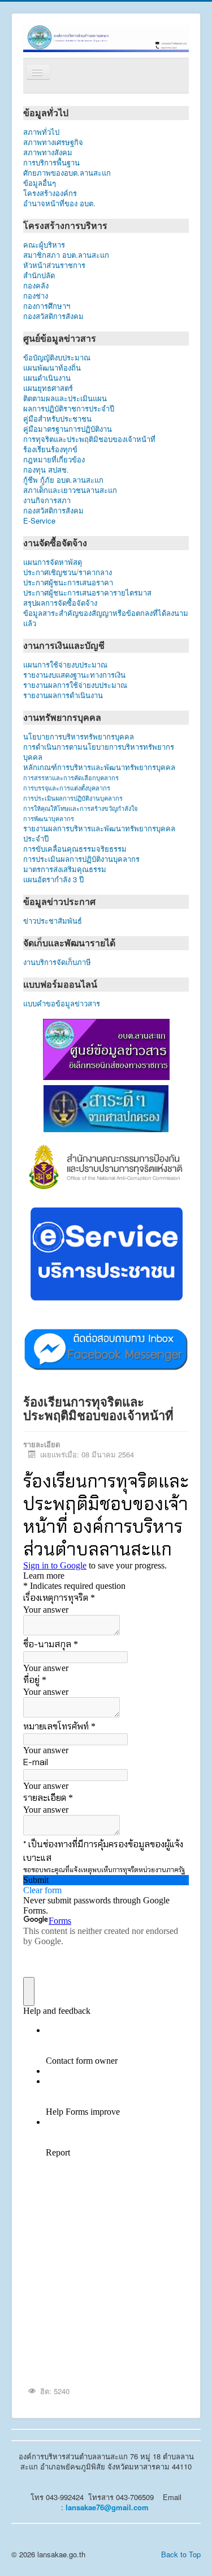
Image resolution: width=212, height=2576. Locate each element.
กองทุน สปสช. (46, 470)
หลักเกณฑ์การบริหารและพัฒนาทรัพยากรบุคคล (99, 767)
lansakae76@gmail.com (107, 2507)
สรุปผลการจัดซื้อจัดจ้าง (60, 603)
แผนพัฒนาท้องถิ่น (52, 368)
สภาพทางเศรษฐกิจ (53, 142)
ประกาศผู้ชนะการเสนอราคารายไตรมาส (87, 593)
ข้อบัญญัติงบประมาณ (57, 358)
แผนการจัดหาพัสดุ (53, 562)
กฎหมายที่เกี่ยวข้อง (54, 460)
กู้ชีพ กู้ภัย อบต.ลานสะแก (63, 480)
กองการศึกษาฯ (47, 306)
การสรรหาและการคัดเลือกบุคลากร (71, 777)
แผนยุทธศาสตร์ (48, 388)
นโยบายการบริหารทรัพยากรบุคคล (79, 737)
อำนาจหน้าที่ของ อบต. (59, 203)
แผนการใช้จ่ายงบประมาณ (65, 665)
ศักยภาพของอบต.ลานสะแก (67, 173)
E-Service (39, 521)
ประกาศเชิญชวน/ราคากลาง (68, 572)
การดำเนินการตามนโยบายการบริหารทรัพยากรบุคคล (99, 752)
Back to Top (181, 2554)
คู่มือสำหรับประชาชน (57, 419)
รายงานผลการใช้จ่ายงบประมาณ (75, 685)
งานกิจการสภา (47, 500)
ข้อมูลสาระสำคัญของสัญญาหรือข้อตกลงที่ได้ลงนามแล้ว (106, 618)
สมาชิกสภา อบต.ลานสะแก (66, 255)
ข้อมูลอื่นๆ (49, 183)
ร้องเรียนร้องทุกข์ (50, 449)
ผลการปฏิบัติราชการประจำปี (69, 409)
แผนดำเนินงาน (47, 378)
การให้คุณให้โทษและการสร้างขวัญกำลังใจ (80, 808)
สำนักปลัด (63, 275)
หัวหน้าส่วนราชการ (54, 265)
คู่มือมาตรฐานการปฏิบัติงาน (68, 429)
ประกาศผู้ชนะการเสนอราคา (68, 583)
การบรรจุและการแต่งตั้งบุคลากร (67, 788)
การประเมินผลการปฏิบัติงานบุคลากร (73, 798)
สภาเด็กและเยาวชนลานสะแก (70, 490)
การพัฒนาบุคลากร (49, 818)
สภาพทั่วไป (41, 132)
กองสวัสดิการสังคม (53, 316)
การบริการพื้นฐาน (51, 163)
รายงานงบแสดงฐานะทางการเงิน (74, 675)
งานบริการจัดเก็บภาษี (57, 962)
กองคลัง (56, 286)
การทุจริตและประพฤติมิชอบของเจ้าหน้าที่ (89, 439)
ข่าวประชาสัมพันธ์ (55, 921)
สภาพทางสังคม (48, 152)
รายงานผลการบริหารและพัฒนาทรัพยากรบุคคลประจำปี (99, 834)
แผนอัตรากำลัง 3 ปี (53, 879)
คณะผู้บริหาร (44, 245)
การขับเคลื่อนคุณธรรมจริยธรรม (75, 849)
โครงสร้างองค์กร (50, 193)
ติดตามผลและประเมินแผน (65, 398)
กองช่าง (47, 296)
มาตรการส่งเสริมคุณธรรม (65, 869)
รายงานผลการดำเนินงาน (63, 695)
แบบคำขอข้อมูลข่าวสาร (62, 1004)
